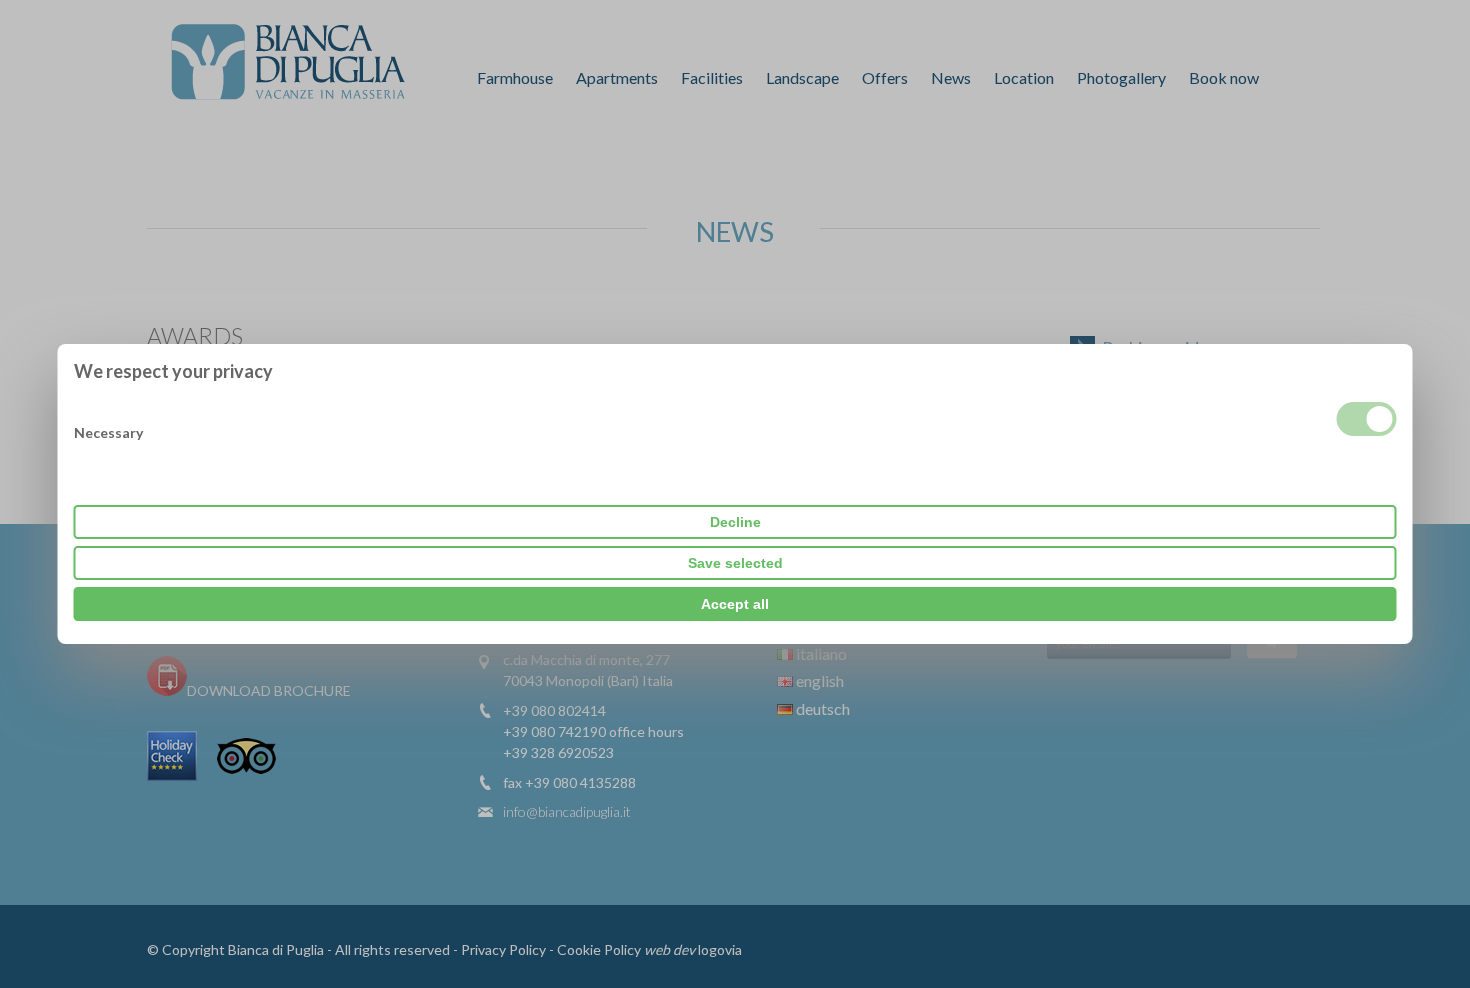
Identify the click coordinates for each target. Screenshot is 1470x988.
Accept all (735, 604)
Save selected (735, 563)
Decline (735, 522)
